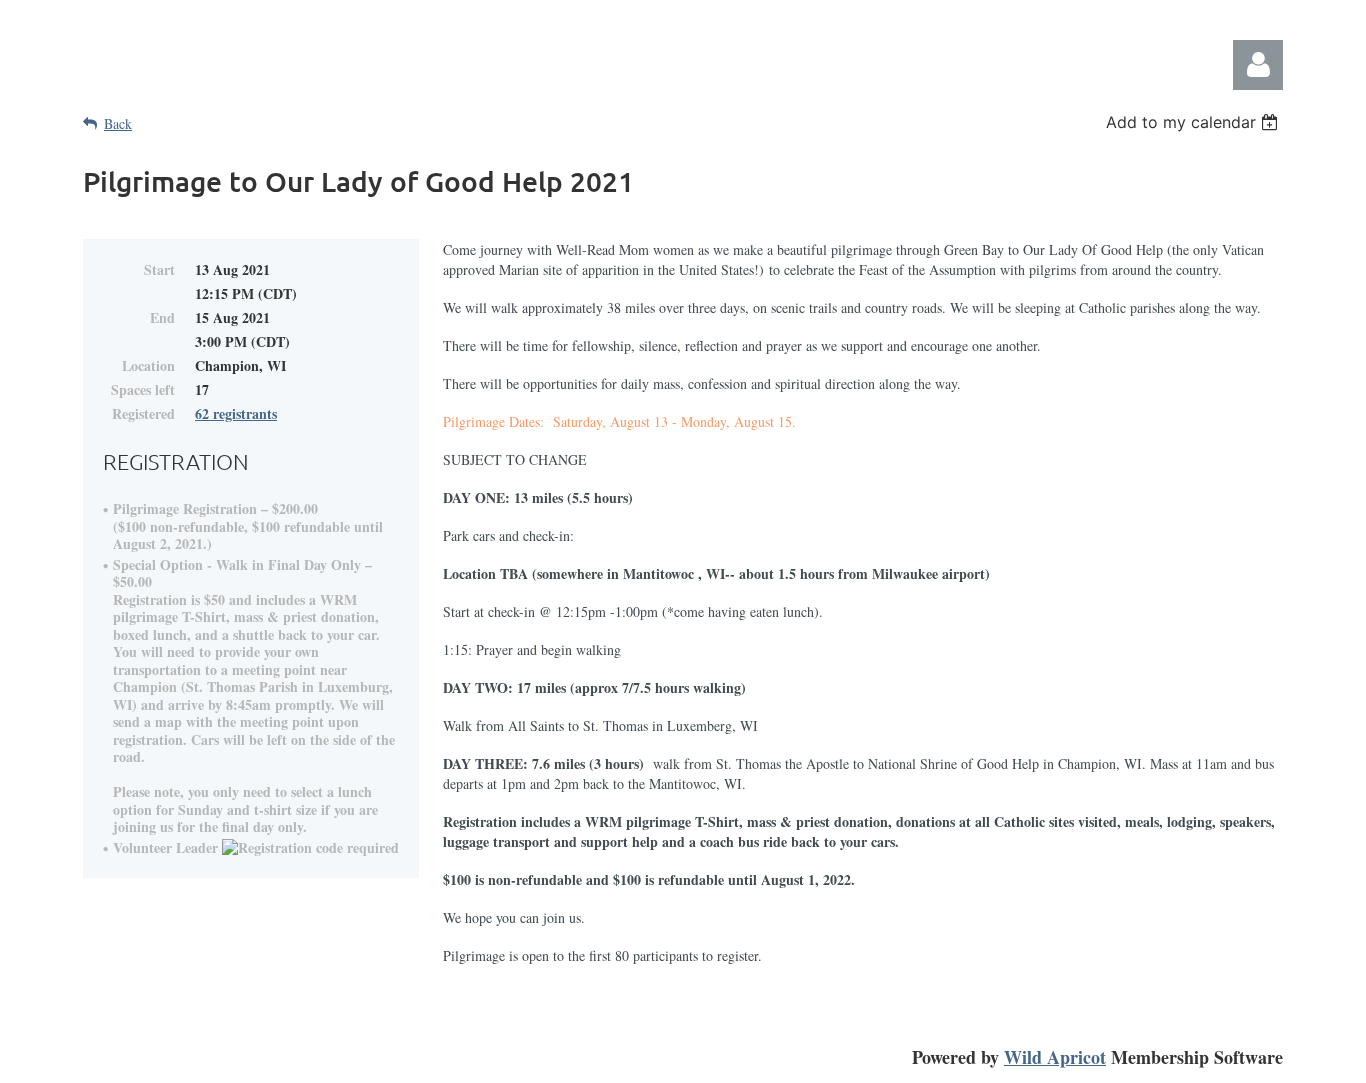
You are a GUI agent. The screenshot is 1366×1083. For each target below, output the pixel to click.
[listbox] (1194, 122)
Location (148, 365)
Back (118, 123)
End (162, 317)
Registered (143, 413)
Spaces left (143, 389)
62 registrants (236, 413)
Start (159, 269)
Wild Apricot (1055, 1057)
